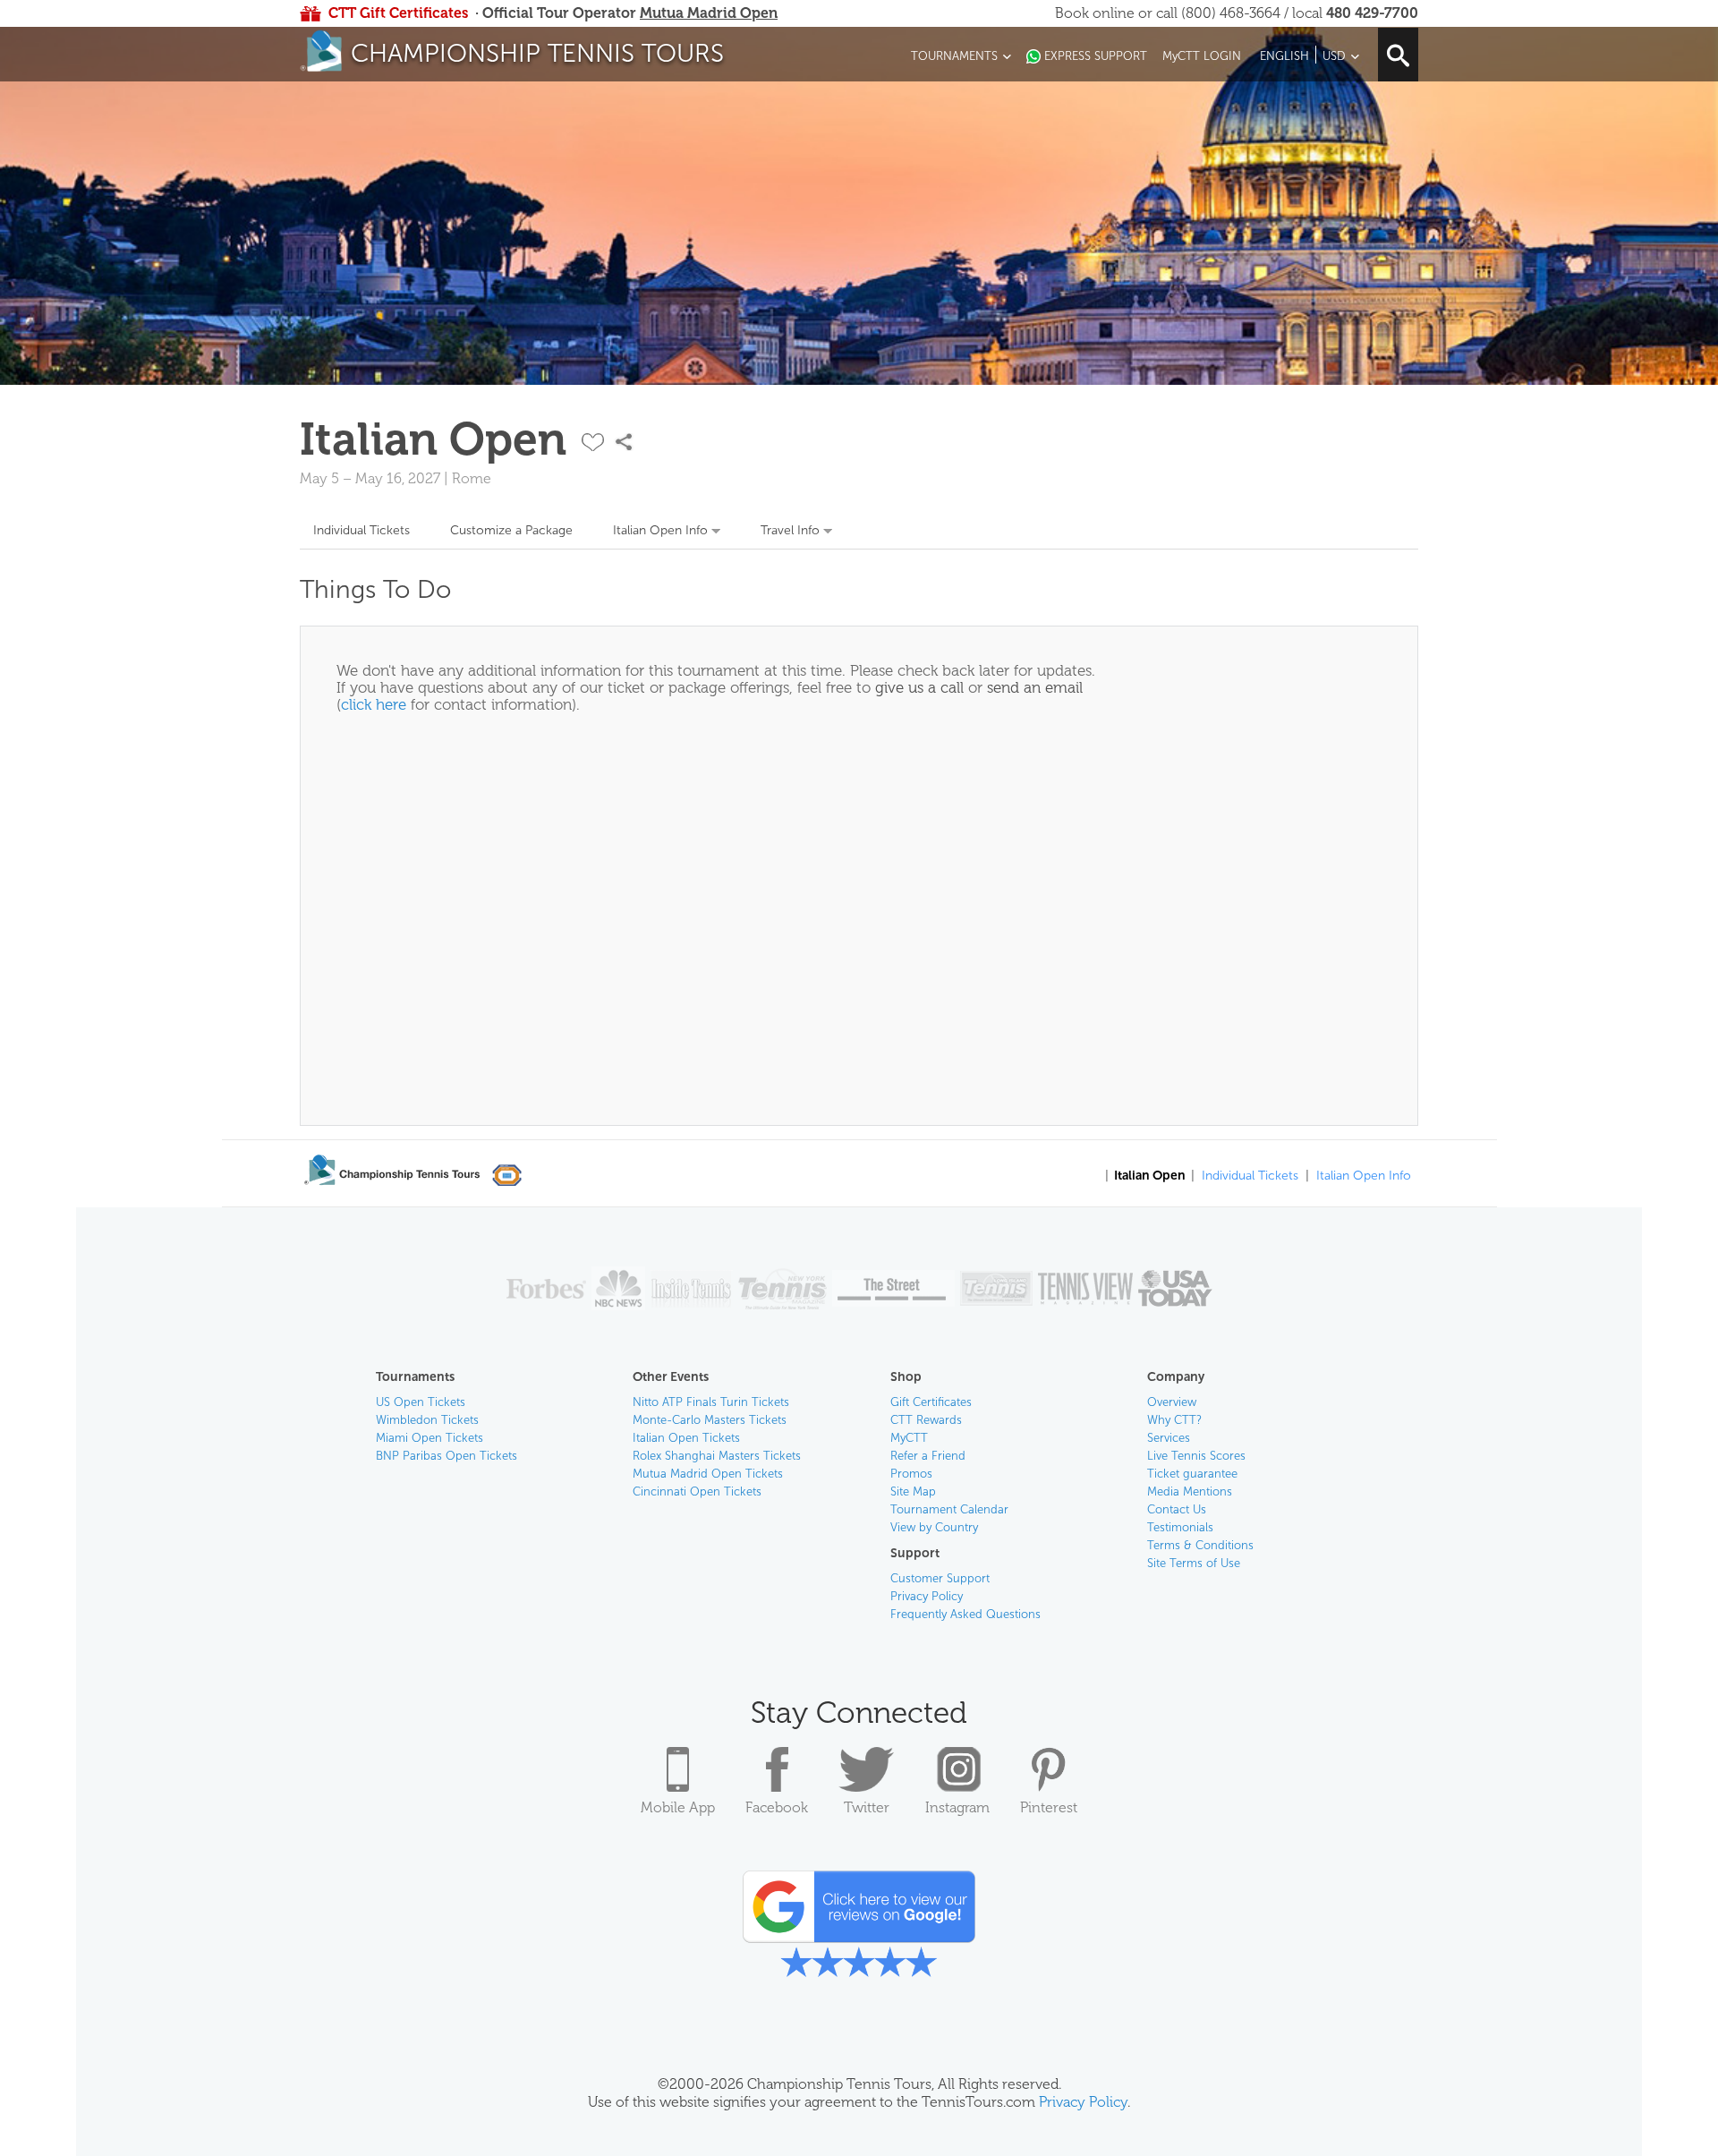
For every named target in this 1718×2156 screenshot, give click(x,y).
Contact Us (1177, 1509)
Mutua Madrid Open (709, 13)
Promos (911, 1474)
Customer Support (940, 1578)
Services (1169, 1438)
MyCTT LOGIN (1202, 56)
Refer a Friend (928, 1456)
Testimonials (1180, 1527)
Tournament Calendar (949, 1509)
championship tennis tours (537, 53)
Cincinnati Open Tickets (697, 1491)
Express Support (1096, 56)
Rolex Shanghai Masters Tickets (717, 1456)
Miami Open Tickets (429, 1438)
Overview (1172, 1402)
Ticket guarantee (1192, 1474)
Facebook (777, 1807)
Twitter (867, 1807)
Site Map (913, 1491)
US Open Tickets (421, 1402)
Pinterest (1049, 1807)
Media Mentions (1190, 1491)
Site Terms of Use (1194, 1563)
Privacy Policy (927, 1596)
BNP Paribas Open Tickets (447, 1456)
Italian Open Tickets (686, 1438)
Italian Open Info (660, 530)
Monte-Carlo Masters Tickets (710, 1420)
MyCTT (909, 1438)
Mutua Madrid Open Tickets (708, 1474)
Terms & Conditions (1200, 1545)
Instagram (957, 1807)
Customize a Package (511, 530)
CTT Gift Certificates (398, 13)
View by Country (934, 1527)
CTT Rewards (926, 1420)
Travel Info (790, 530)
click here (374, 704)
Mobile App (678, 1807)
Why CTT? (1174, 1420)
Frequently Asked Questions (965, 1614)
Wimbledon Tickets (427, 1420)
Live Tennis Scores (1196, 1456)
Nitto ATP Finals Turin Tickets (711, 1402)
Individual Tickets (361, 530)
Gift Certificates (931, 1402)
